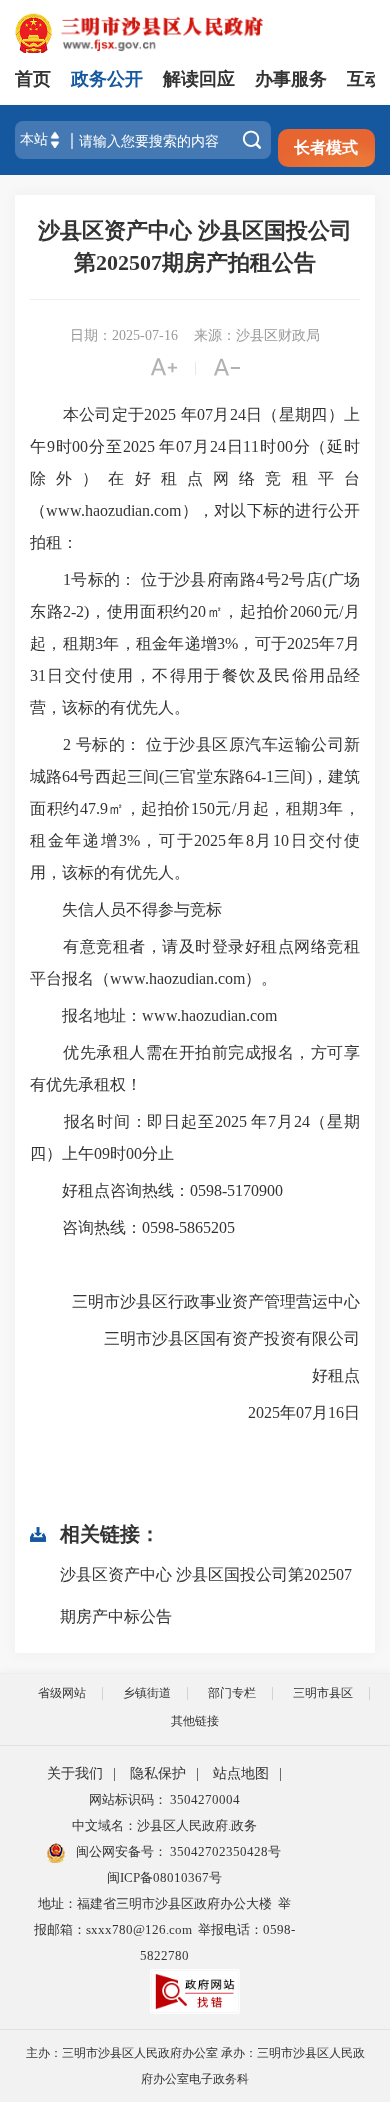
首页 (33, 79)
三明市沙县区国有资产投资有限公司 (216, 1338)
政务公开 (107, 79)
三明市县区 (323, 1693)
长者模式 (326, 147)
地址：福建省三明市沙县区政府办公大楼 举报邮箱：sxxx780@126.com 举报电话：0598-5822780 (164, 1929)
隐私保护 (158, 1773)
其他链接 (195, 1721)
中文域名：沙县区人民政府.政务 (164, 1825)
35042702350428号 (224, 1851)
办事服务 (291, 79)
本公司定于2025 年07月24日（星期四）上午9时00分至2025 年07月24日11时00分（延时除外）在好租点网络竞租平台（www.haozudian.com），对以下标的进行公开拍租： (195, 478)
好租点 (320, 1375)
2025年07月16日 (288, 1412)
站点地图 (241, 1773)
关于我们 (75, 1773)
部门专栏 (232, 1693)
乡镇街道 (147, 1693)
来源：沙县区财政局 (257, 335)
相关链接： (110, 1534)
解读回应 (199, 79)
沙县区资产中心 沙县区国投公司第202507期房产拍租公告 (195, 246)
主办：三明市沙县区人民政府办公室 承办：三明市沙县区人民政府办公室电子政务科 (195, 2066)
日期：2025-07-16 (124, 335)
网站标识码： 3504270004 (164, 1799)
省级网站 (62, 1693)
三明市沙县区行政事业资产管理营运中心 (200, 1301)
